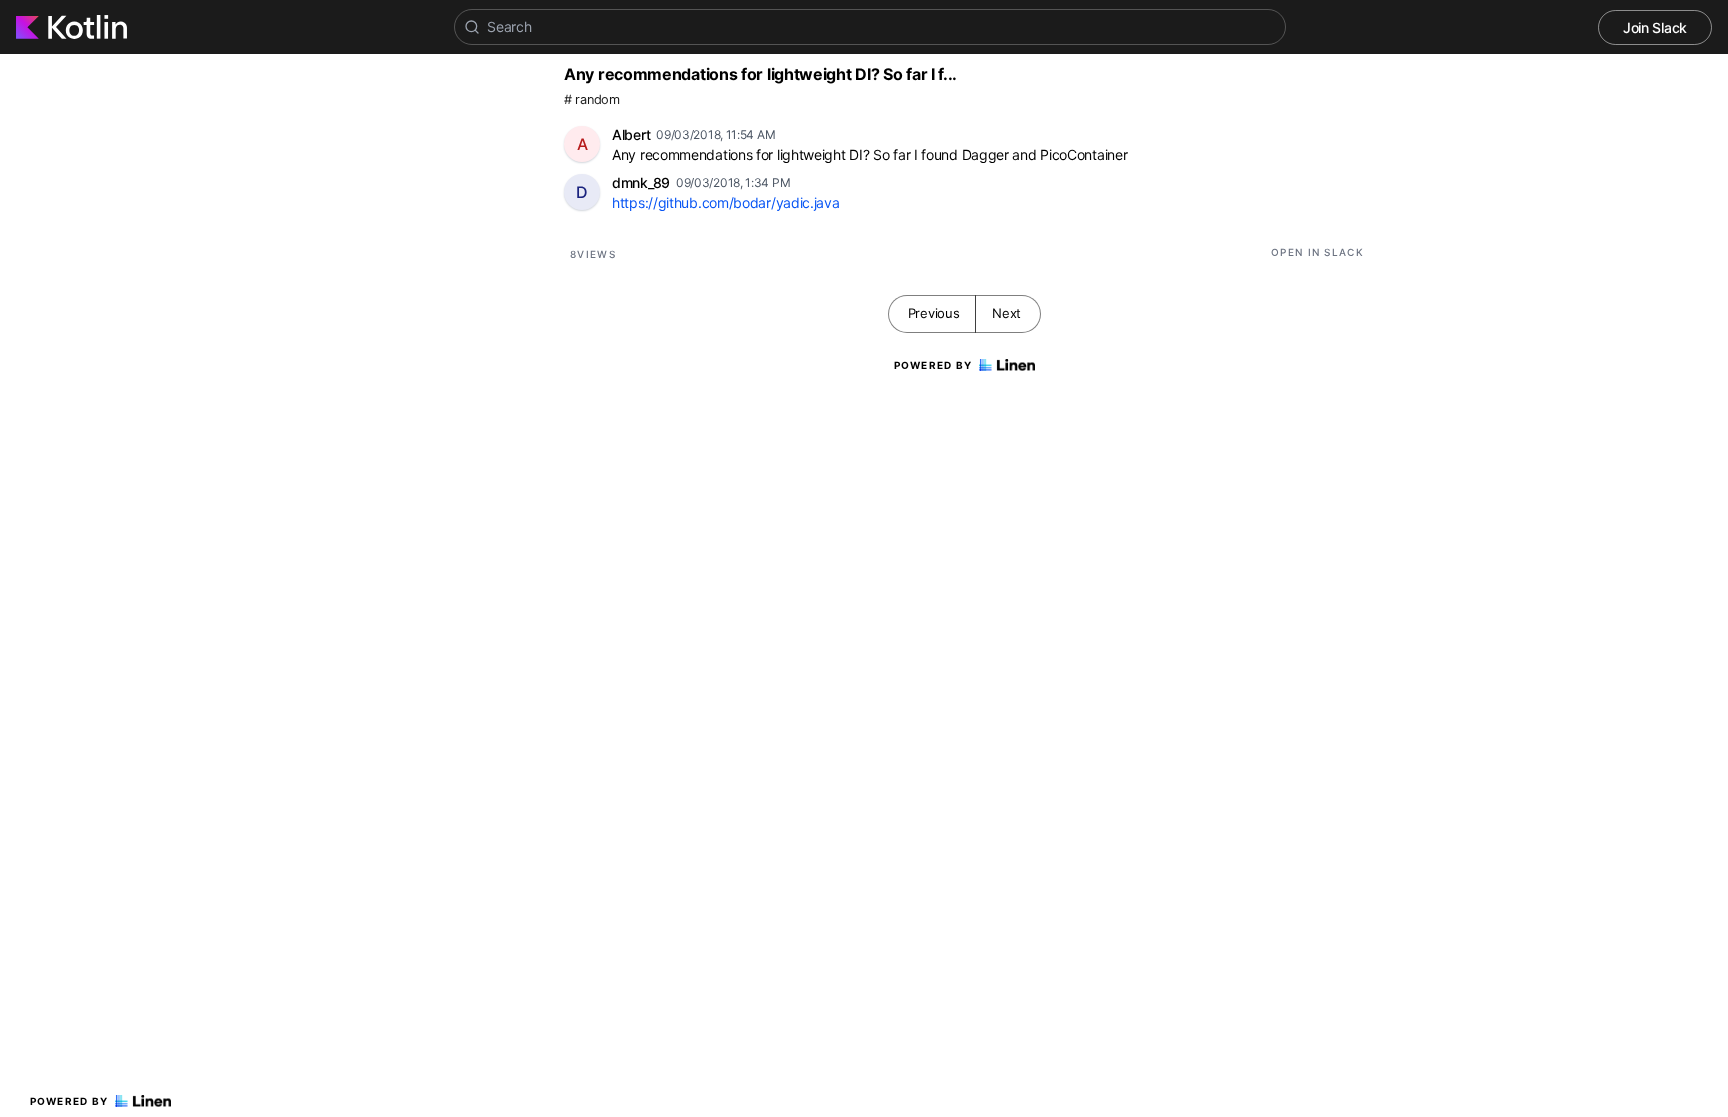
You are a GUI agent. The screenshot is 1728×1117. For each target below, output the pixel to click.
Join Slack (1655, 27)
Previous (934, 313)
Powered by (69, 1101)
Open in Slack (1317, 252)
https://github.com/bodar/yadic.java (726, 202)
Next (1006, 313)
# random (592, 99)
